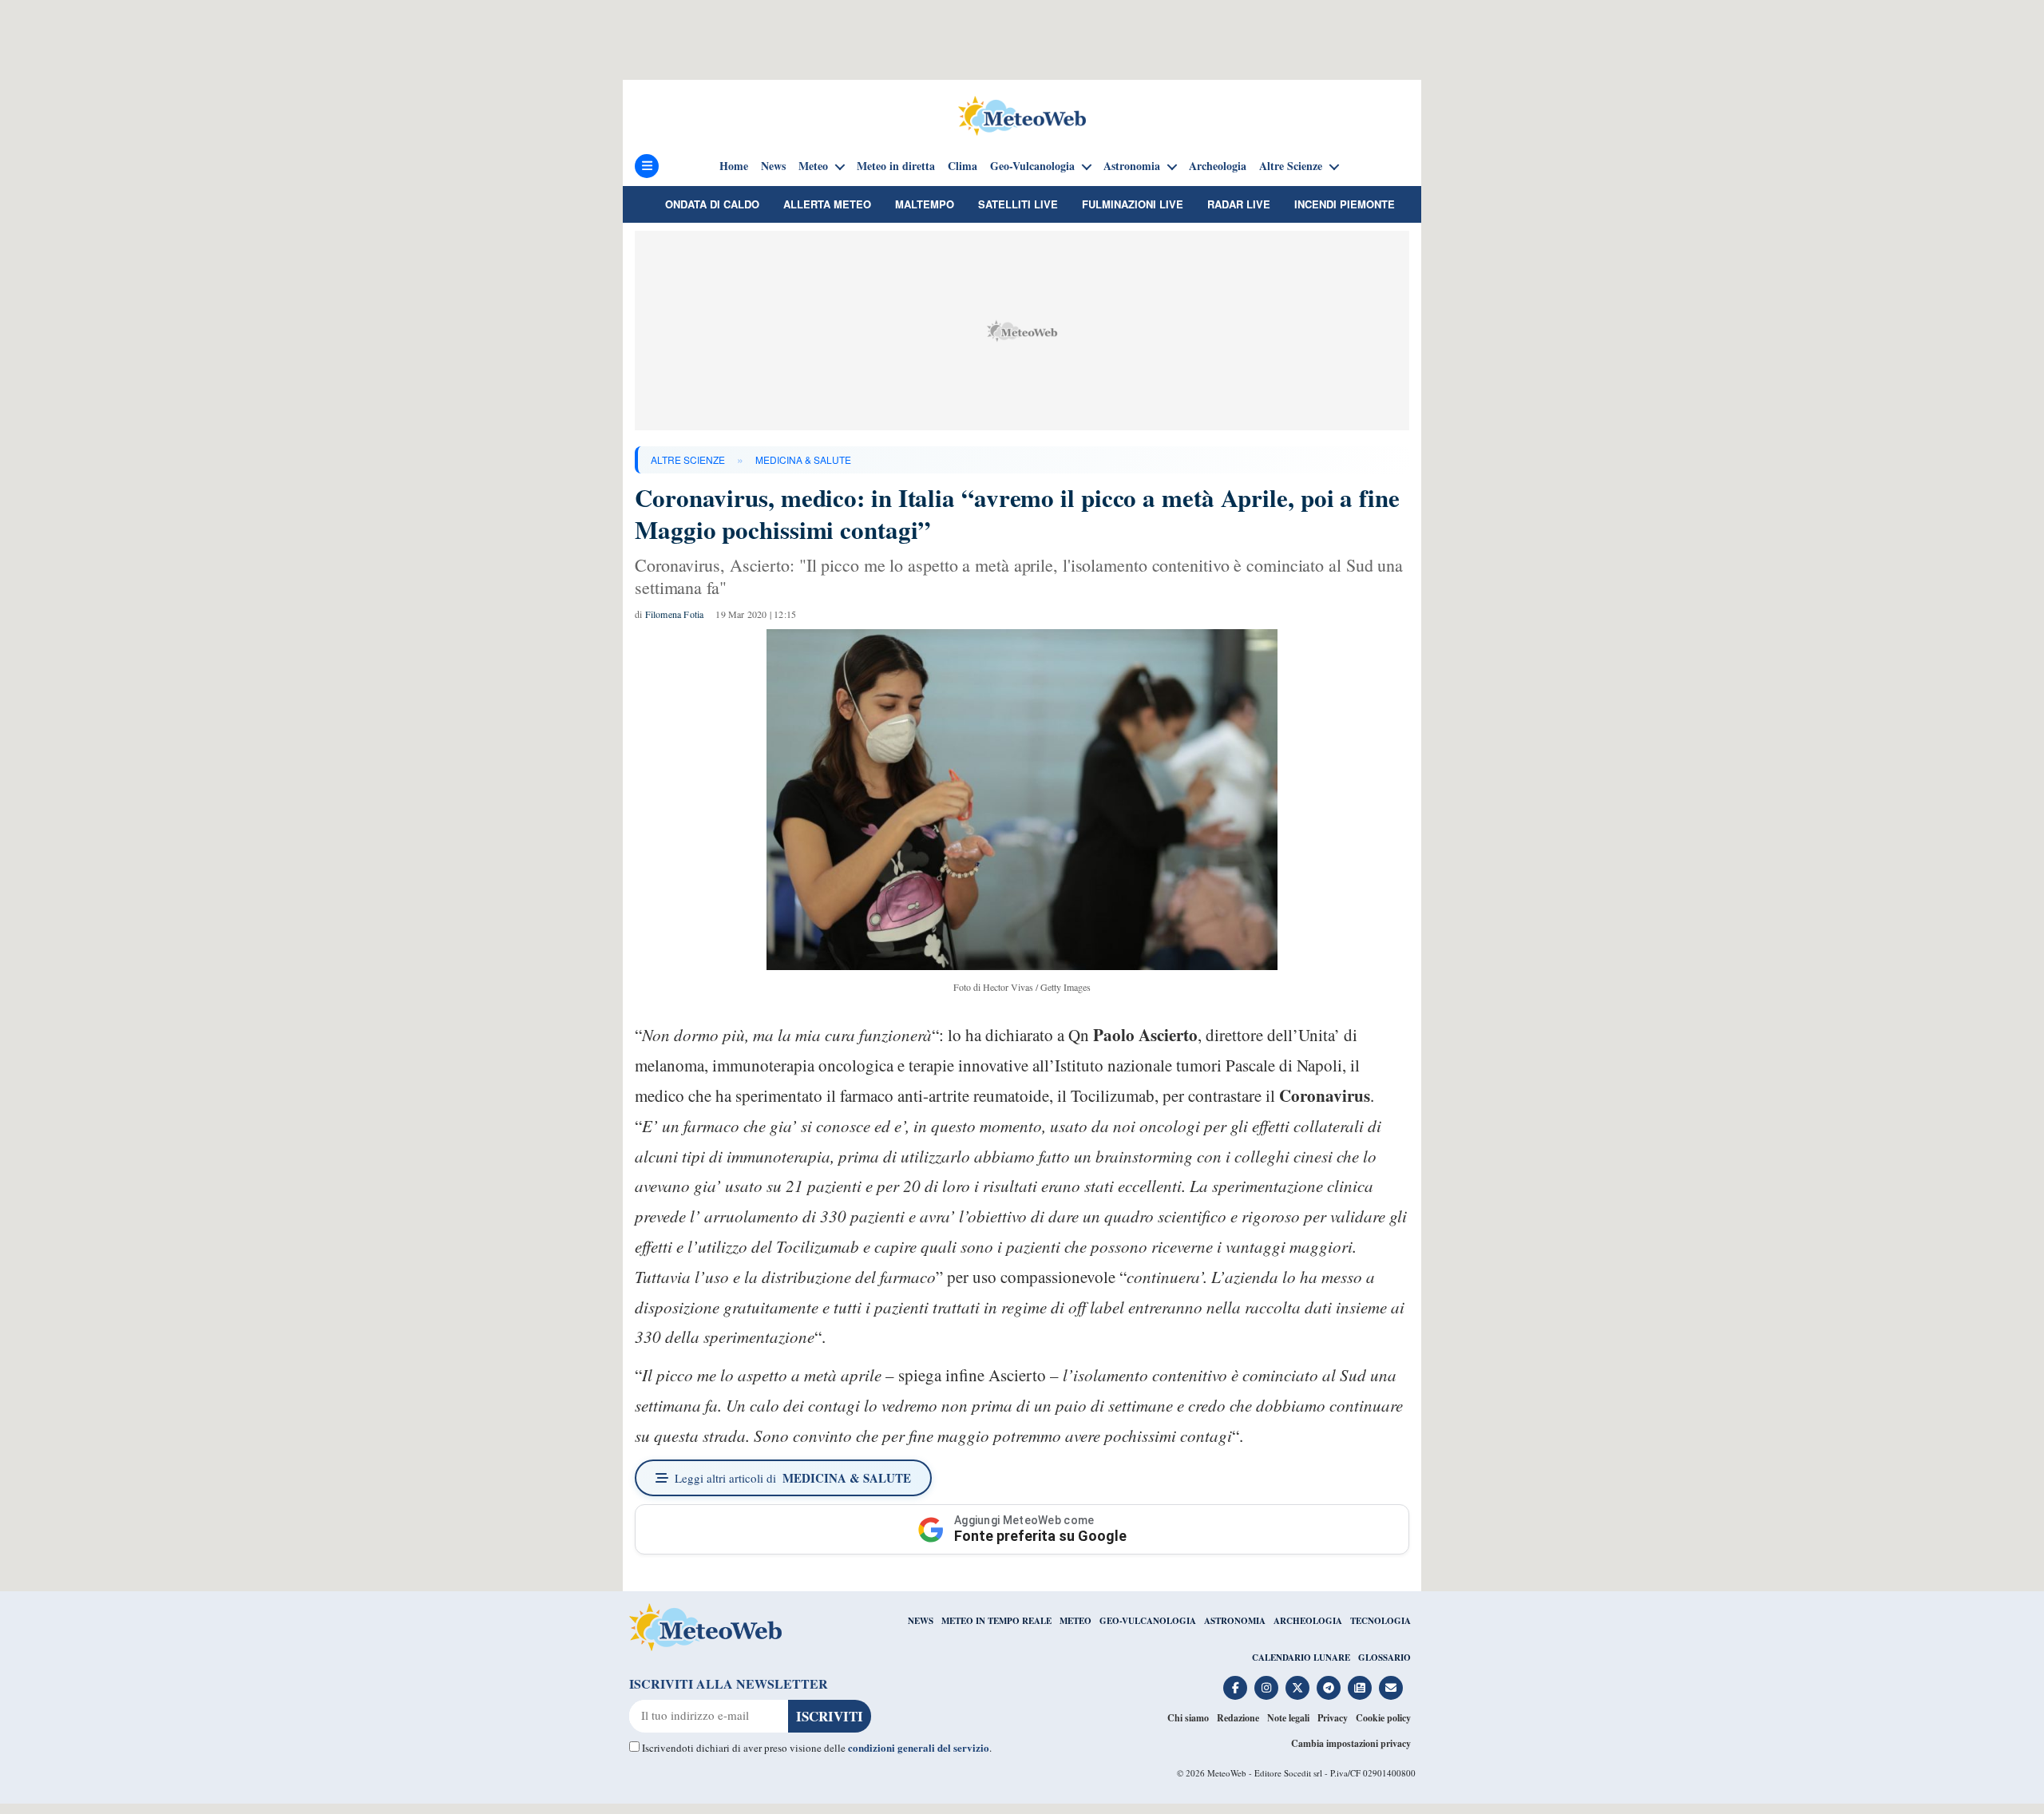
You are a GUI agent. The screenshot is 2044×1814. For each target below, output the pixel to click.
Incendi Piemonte (1345, 204)
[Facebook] (1235, 1688)
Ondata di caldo (712, 204)
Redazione (1238, 1718)
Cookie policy (1383, 1718)
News (773, 166)
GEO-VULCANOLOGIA (1148, 1621)
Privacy (1333, 1718)
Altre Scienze (1291, 166)
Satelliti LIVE (1018, 204)
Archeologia (1218, 166)
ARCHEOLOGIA (1308, 1621)
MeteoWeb (1227, 1773)
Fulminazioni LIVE (1133, 204)
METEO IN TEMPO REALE (996, 1621)
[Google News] (1360, 1688)
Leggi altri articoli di (793, 1478)
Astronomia (1132, 166)
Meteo (813, 166)
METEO (1075, 1621)
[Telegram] (1329, 1688)
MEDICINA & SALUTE (803, 459)
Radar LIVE (1239, 204)
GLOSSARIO (1384, 1658)
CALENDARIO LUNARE (1301, 1658)
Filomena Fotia (675, 614)
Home (734, 166)
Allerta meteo (827, 204)
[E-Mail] (1391, 1688)
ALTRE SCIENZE (688, 459)
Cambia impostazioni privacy (1351, 1743)
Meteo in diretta (896, 166)
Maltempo (925, 204)
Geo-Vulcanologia (1032, 166)
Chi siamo (1188, 1718)
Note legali (1288, 1718)
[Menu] (647, 166)
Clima (963, 166)
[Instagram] (1266, 1688)
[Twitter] (1297, 1688)
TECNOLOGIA (1380, 1621)
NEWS (921, 1621)
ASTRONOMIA (1235, 1621)
